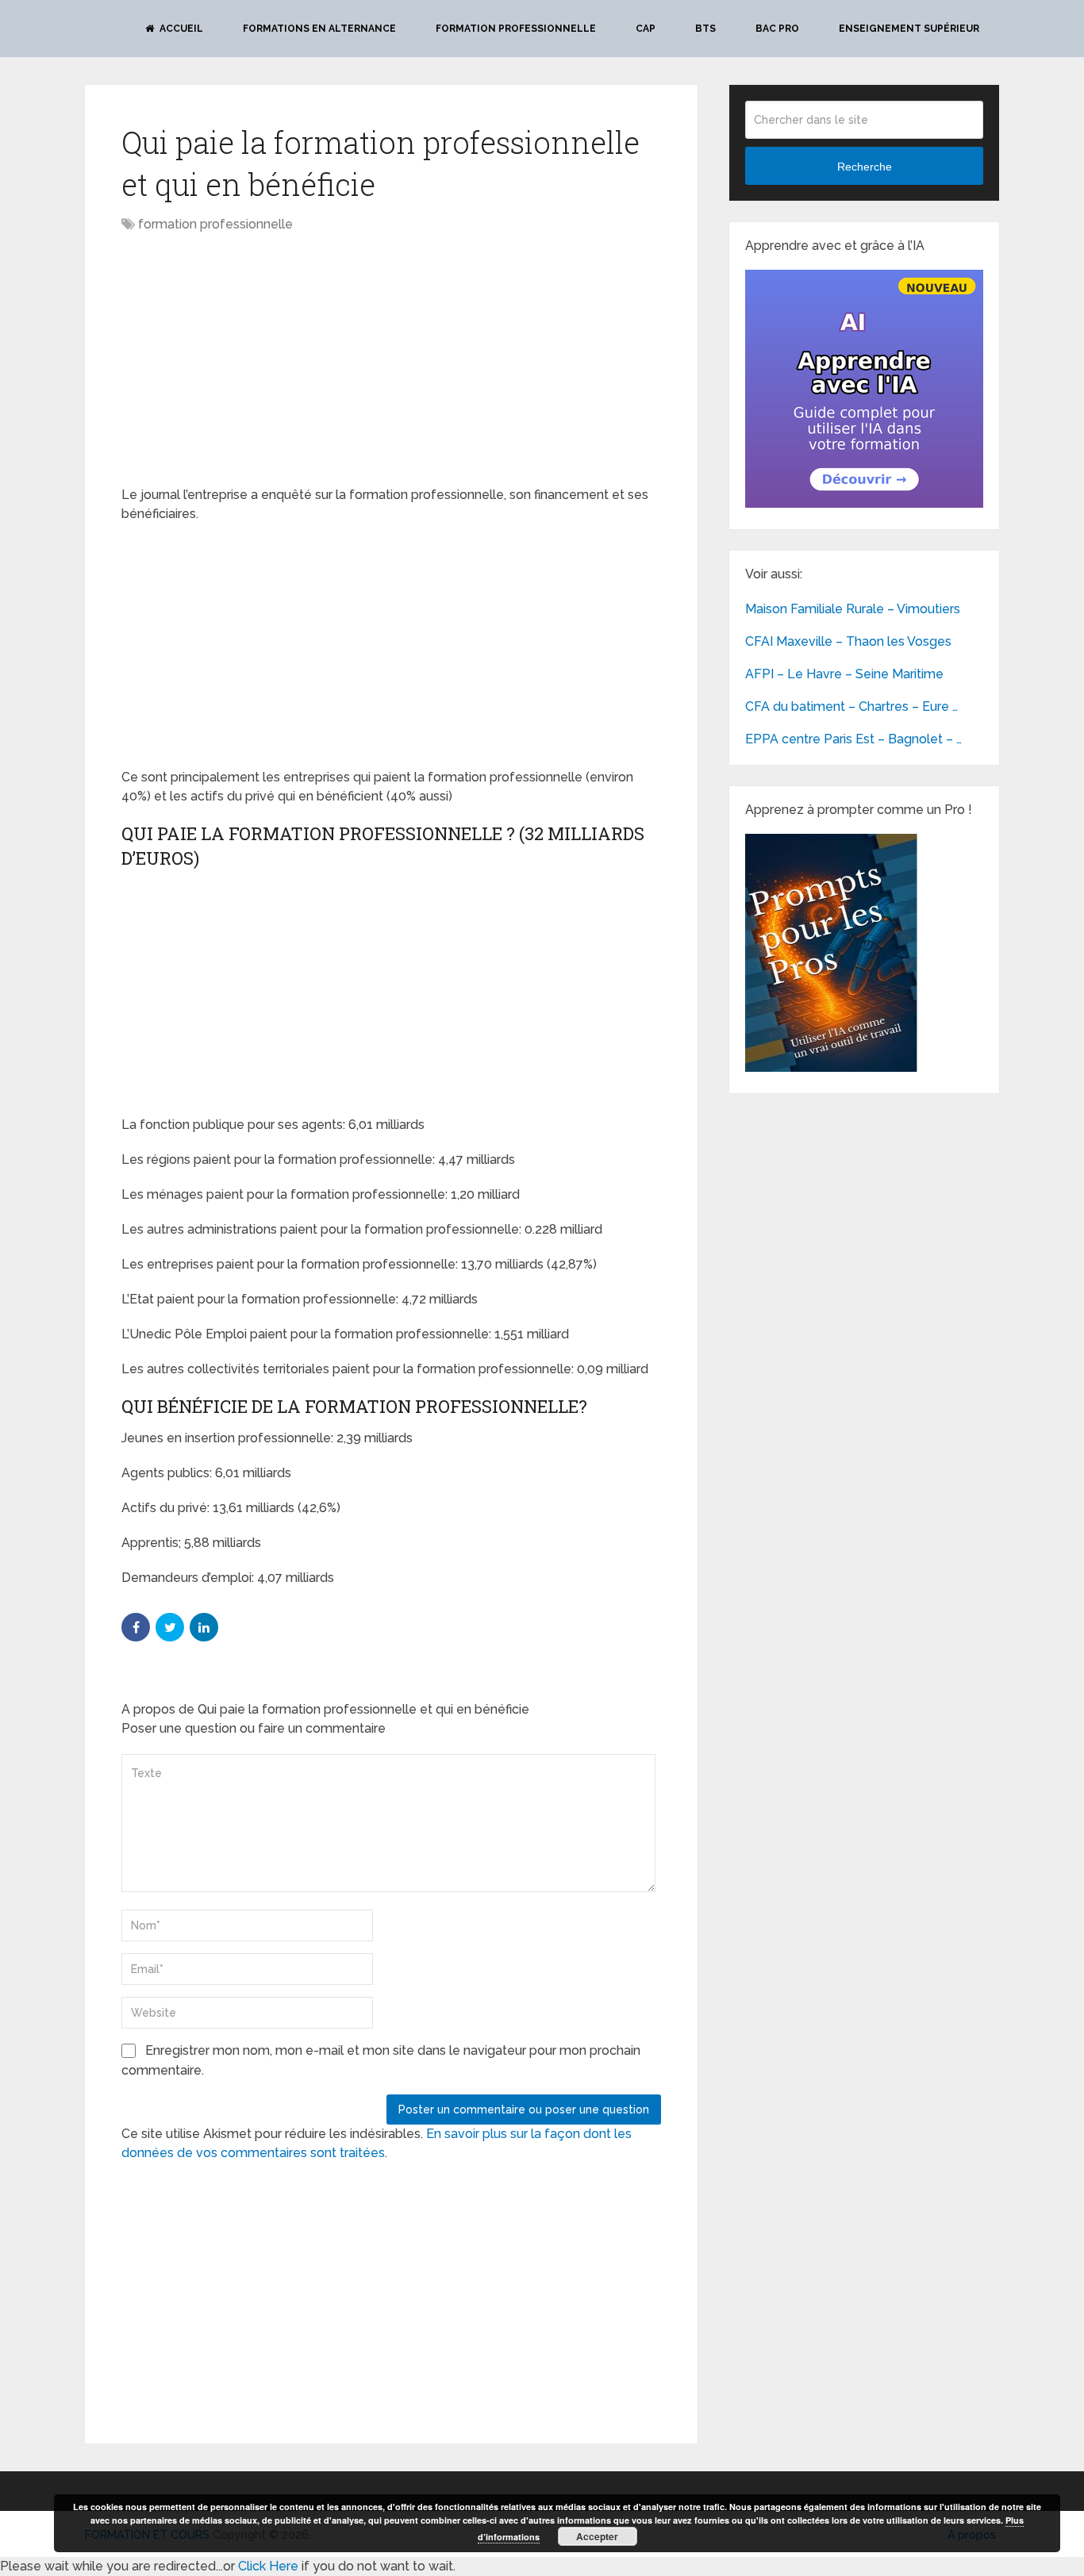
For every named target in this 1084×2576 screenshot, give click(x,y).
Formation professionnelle (516, 29)
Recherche (865, 167)
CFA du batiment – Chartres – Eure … (851, 706)
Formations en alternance (319, 29)
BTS (705, 29)
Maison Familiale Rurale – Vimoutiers (853, 609)
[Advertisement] (255, 361)
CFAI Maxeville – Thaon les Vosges (848, 641)
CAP (646, 29)
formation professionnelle (215, 224)
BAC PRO (777, 29)
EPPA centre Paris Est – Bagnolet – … (853, 739)
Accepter (597, 2536)
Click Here (268, 2566)
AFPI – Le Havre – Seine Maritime (844, 674)
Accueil (180, 29)
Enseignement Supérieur (909, 29)
